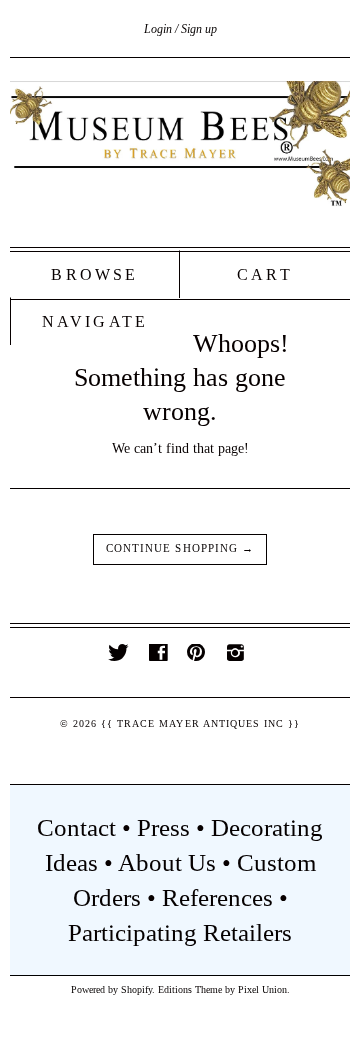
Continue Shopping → (180, 548)
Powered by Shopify (111, 989)
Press (163, 827)
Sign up (199, 29)
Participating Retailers (180, 932)
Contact (76, 827)
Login (158, 29)
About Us (167, 862)
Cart (265, 274)
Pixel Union (262, 989)
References (217, 897)
